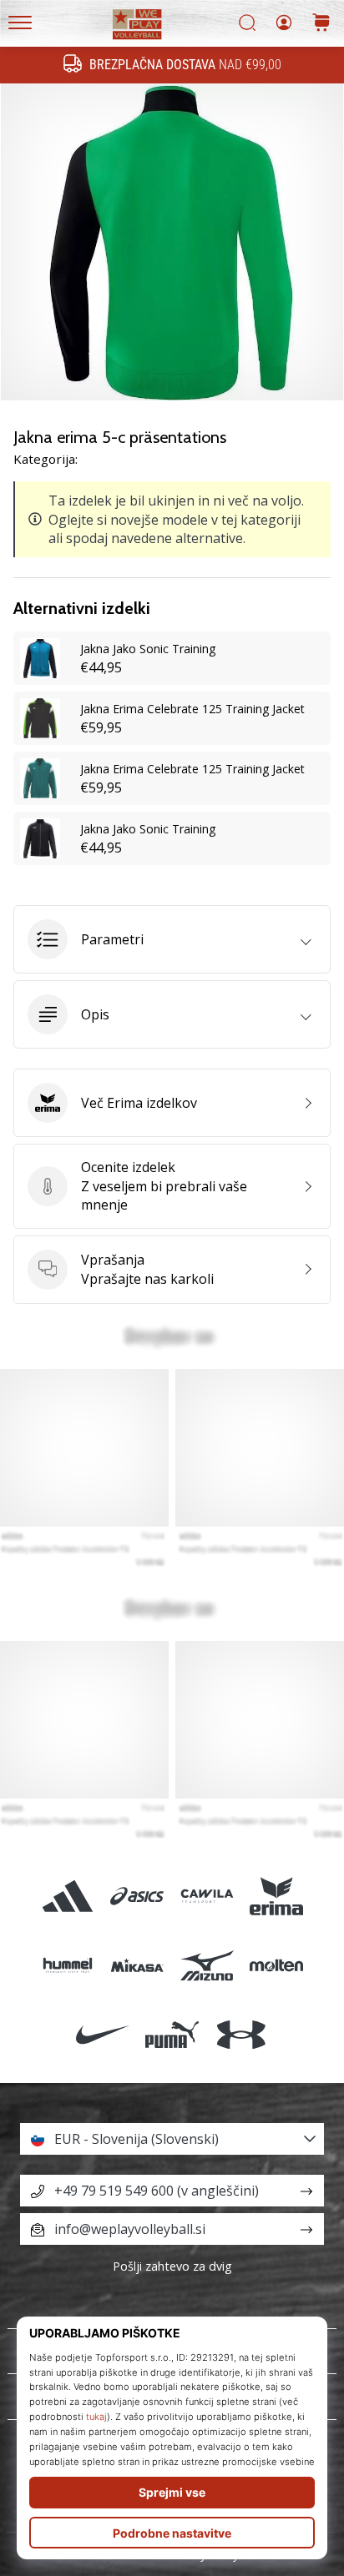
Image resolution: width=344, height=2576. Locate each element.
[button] (172, 939)
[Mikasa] (137, 1965)
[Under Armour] (242, 2034)
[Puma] (172, 2034)
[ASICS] (137, 1896)
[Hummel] (68, 1965)
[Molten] (276, 1965)
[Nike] (102, 2034)
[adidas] (68, 1896)
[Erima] (276, 1896)
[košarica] (321, 24)
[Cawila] (207, 1896)
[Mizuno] (207, 1965)
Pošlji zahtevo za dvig (172, 2266)
